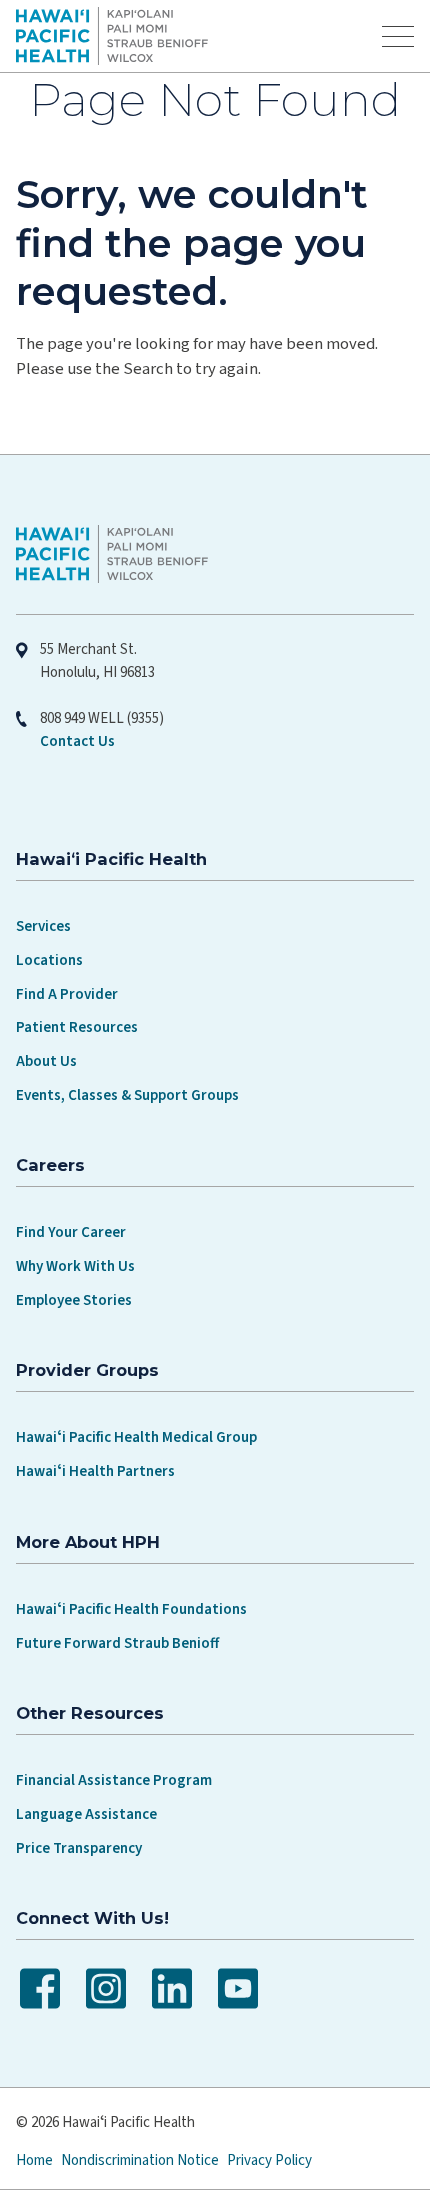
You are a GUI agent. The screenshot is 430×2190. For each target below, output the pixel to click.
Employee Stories (74, 1300)
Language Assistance (86, 1814)
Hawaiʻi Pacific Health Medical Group (136, 1437)
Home (34, 2160)
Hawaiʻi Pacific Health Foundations (131, 1609)
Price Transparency (79, 1848)
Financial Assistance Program (114, 1780)
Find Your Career (71, 1232)
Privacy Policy (269, 2160)
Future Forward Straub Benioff (117, 1643)
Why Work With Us (75, 1266)
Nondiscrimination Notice (140, 2160)
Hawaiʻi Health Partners (95, 1471)
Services (43, 926)
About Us (46, 1061)
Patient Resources (77, 1027)
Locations (49, 960)
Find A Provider (67, 994)
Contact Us (77, 741)
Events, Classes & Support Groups (127, 1095)
